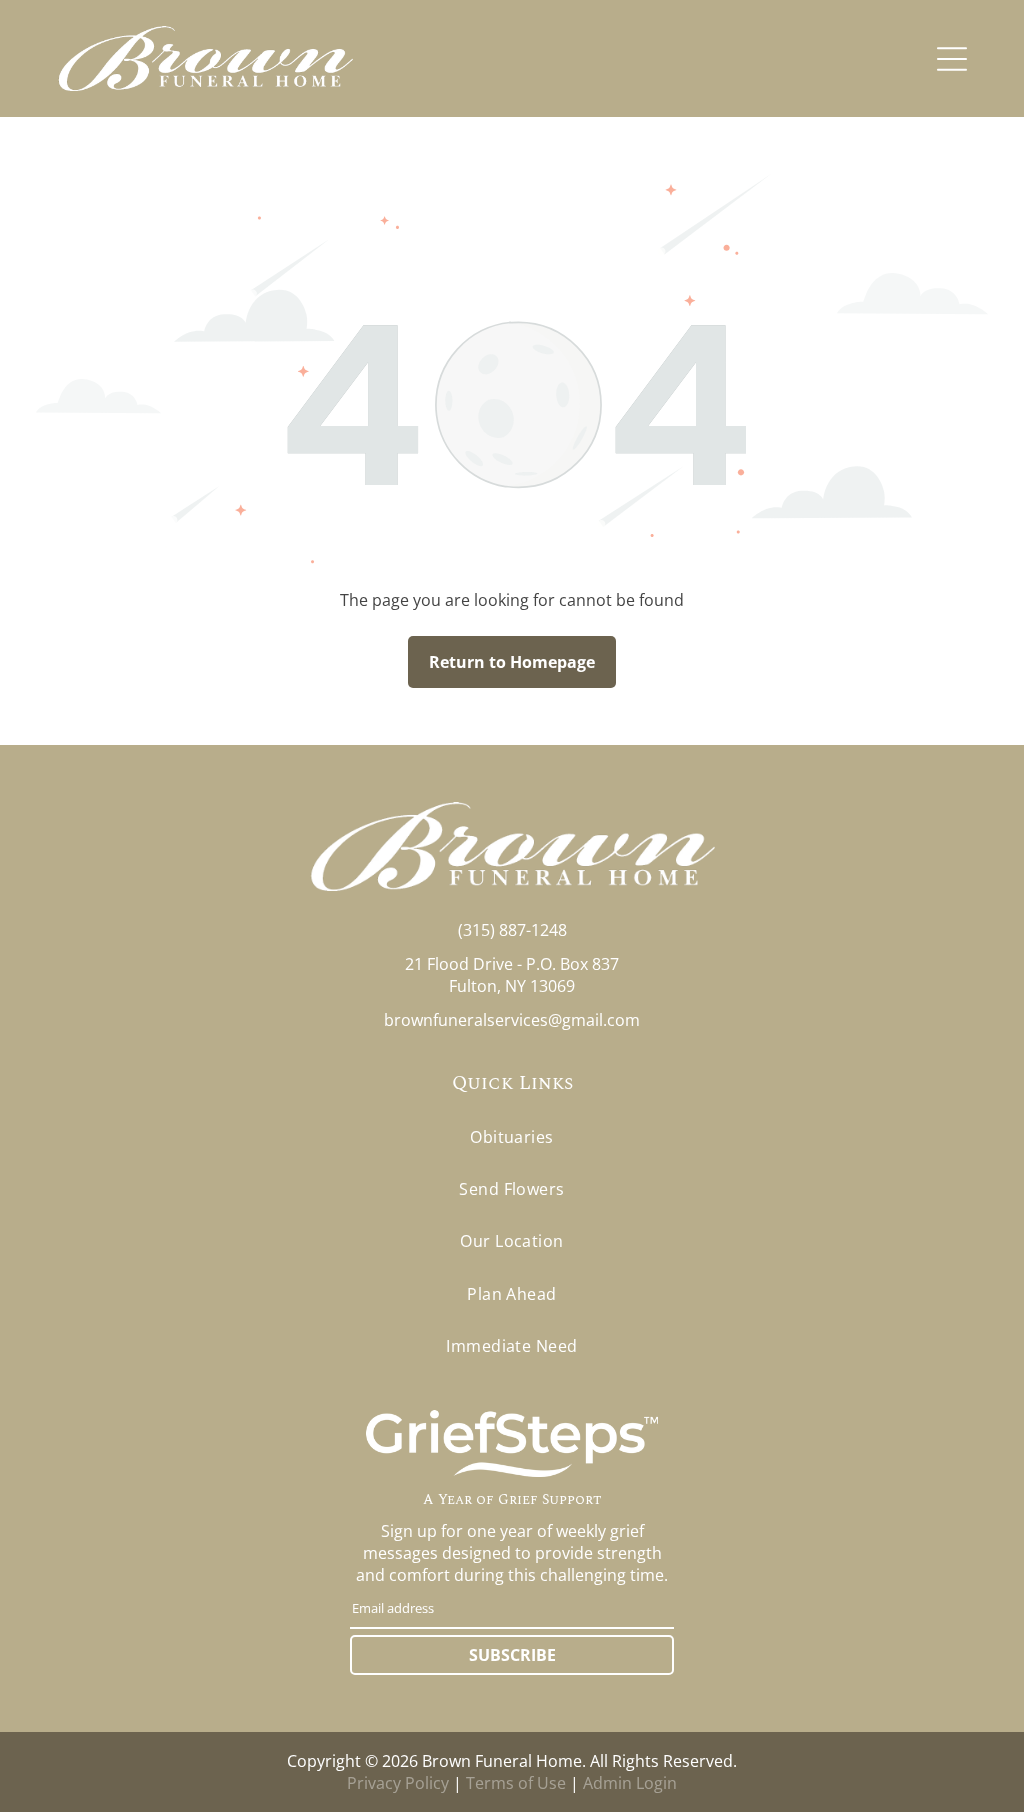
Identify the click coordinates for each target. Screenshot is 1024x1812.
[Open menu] (952, 59)
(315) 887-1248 (512, 930)
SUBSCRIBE (512, 1655)
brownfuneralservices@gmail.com (512, 1020)
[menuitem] (512, 1136)
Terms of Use (516, 1783)
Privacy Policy (398, 1783)
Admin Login (630, 1783)
